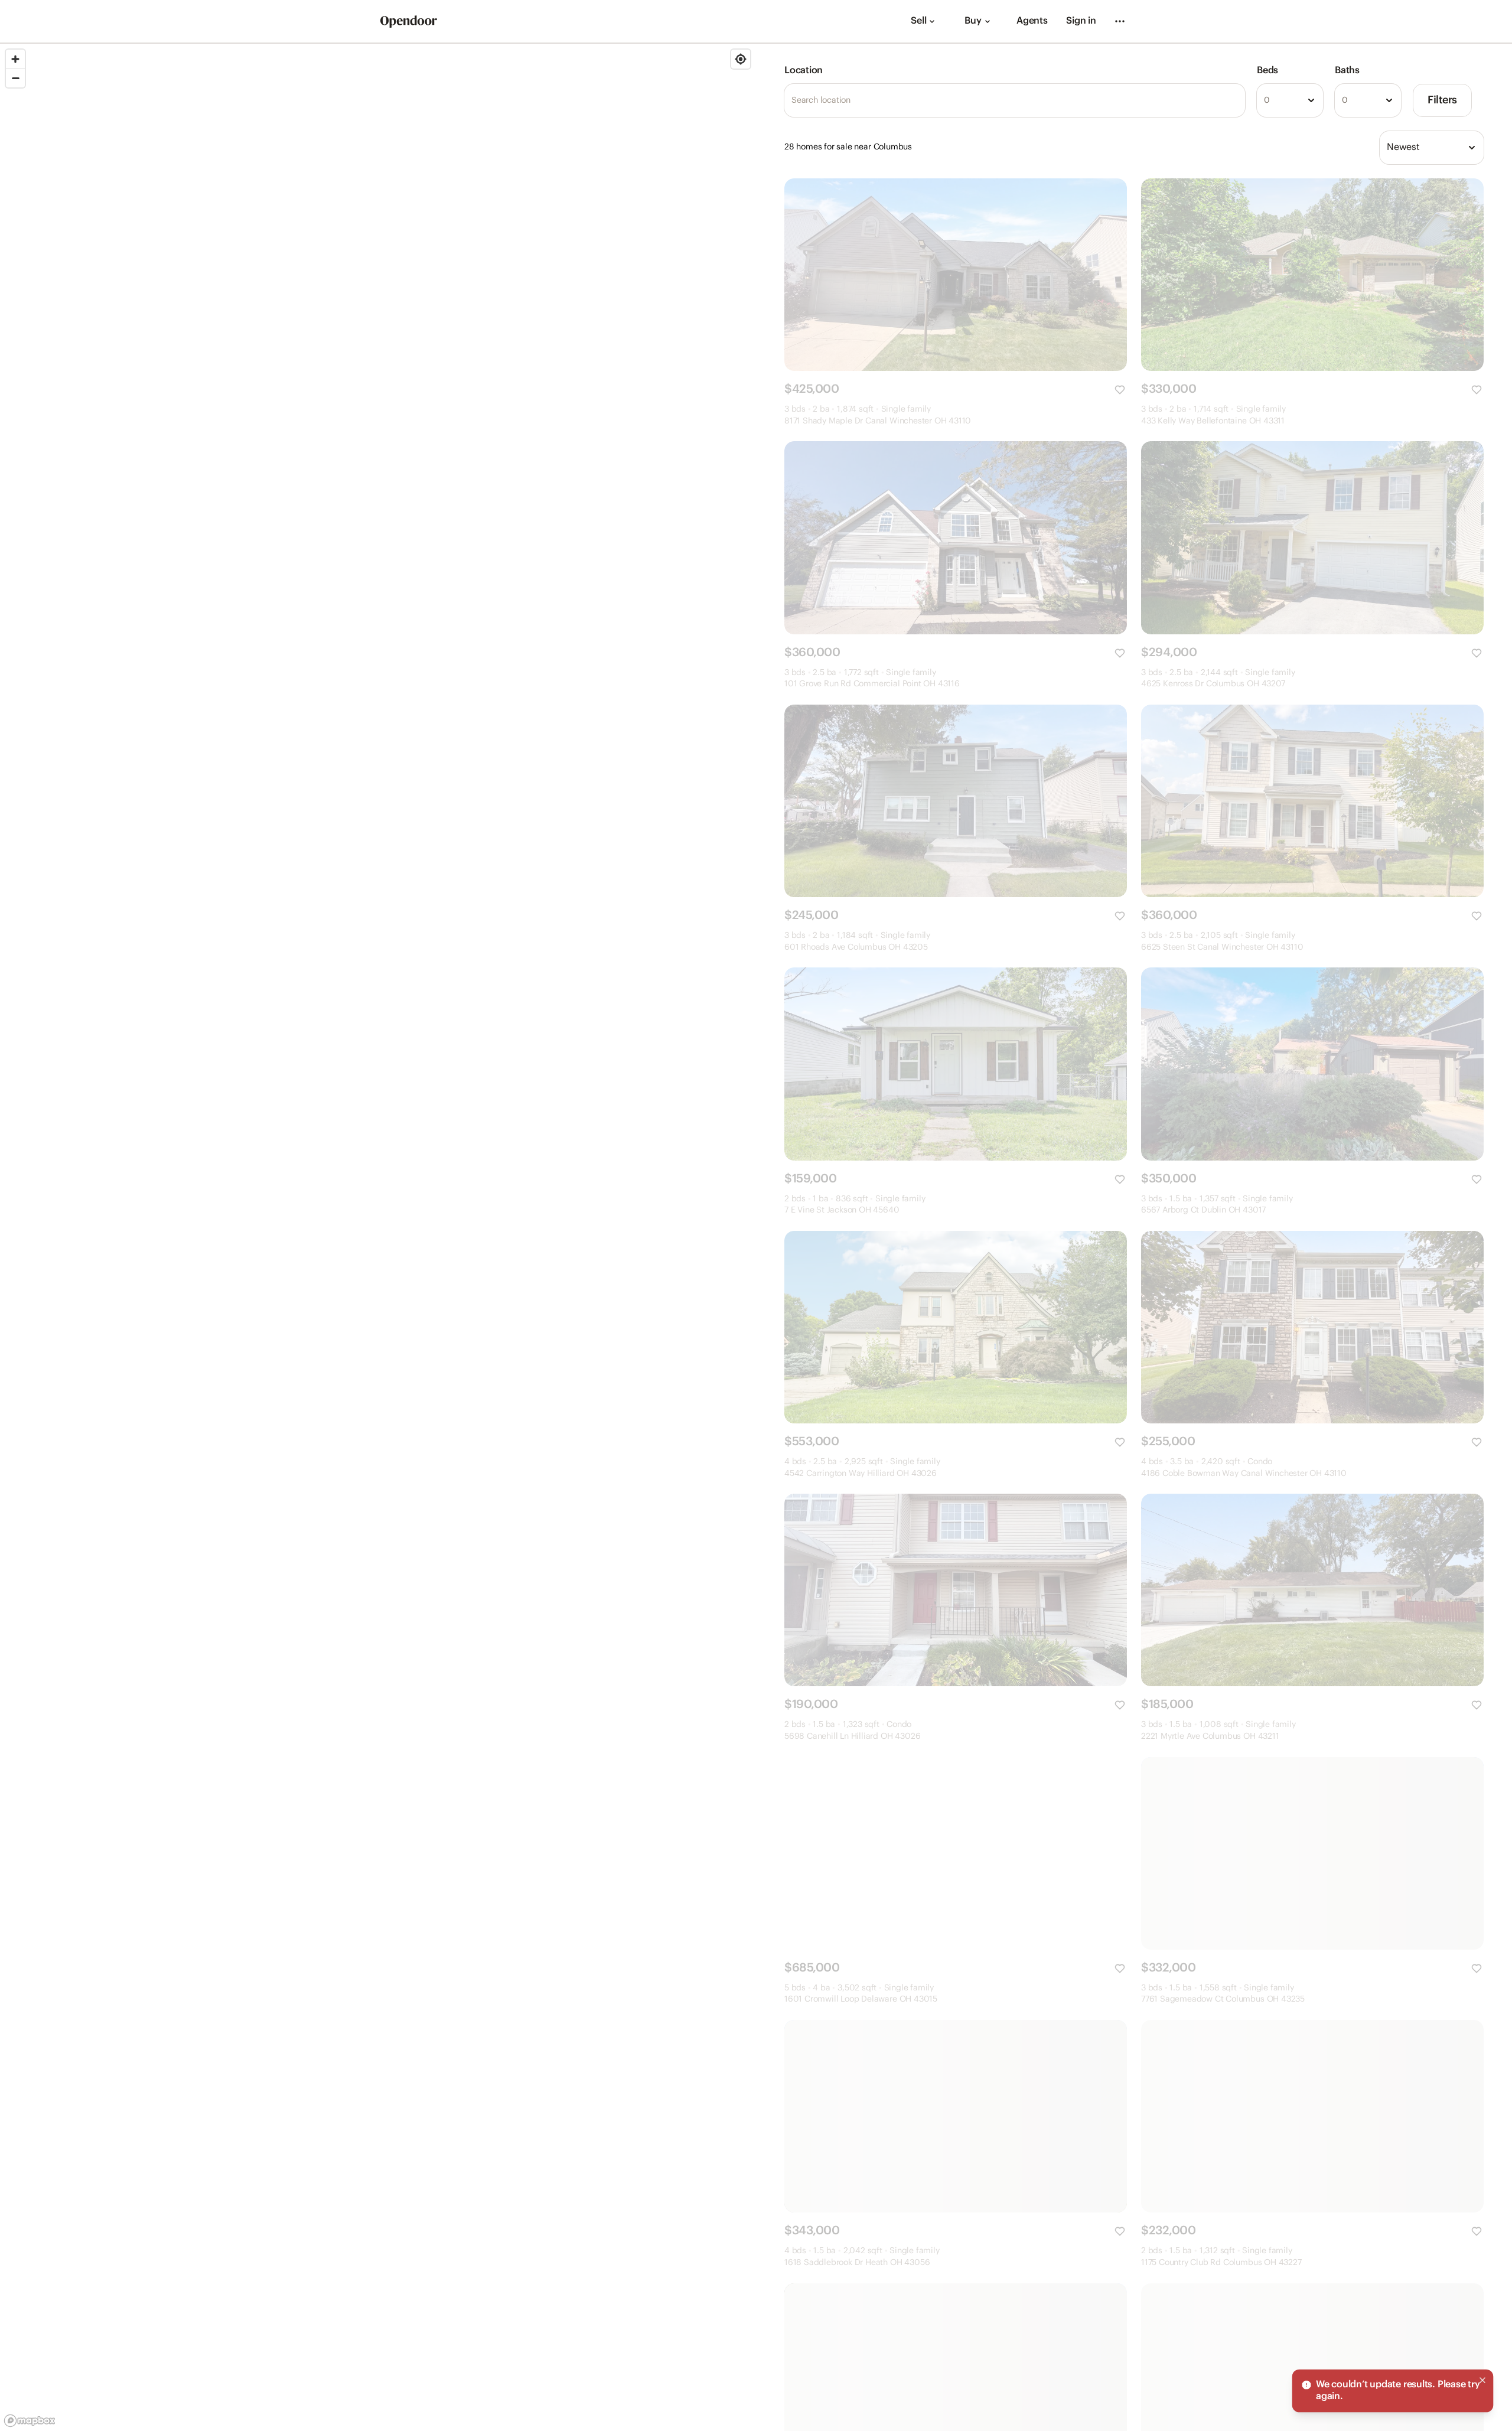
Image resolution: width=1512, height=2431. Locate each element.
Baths (1347, 71)
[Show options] (1311, 100)
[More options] (1120, 21)
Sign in (1081, 21)
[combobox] (1290, 100)
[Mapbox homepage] (30, 2421)
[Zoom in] (15, 59)
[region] (378, 1237)
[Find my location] (741, 59)
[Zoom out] (15, 78)
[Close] (1482, 2380)
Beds (1267, 71)
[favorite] (1120, 390)
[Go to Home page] (409, 22)
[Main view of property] (956, 275)
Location (804, 71)
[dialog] (1393, 2391)
